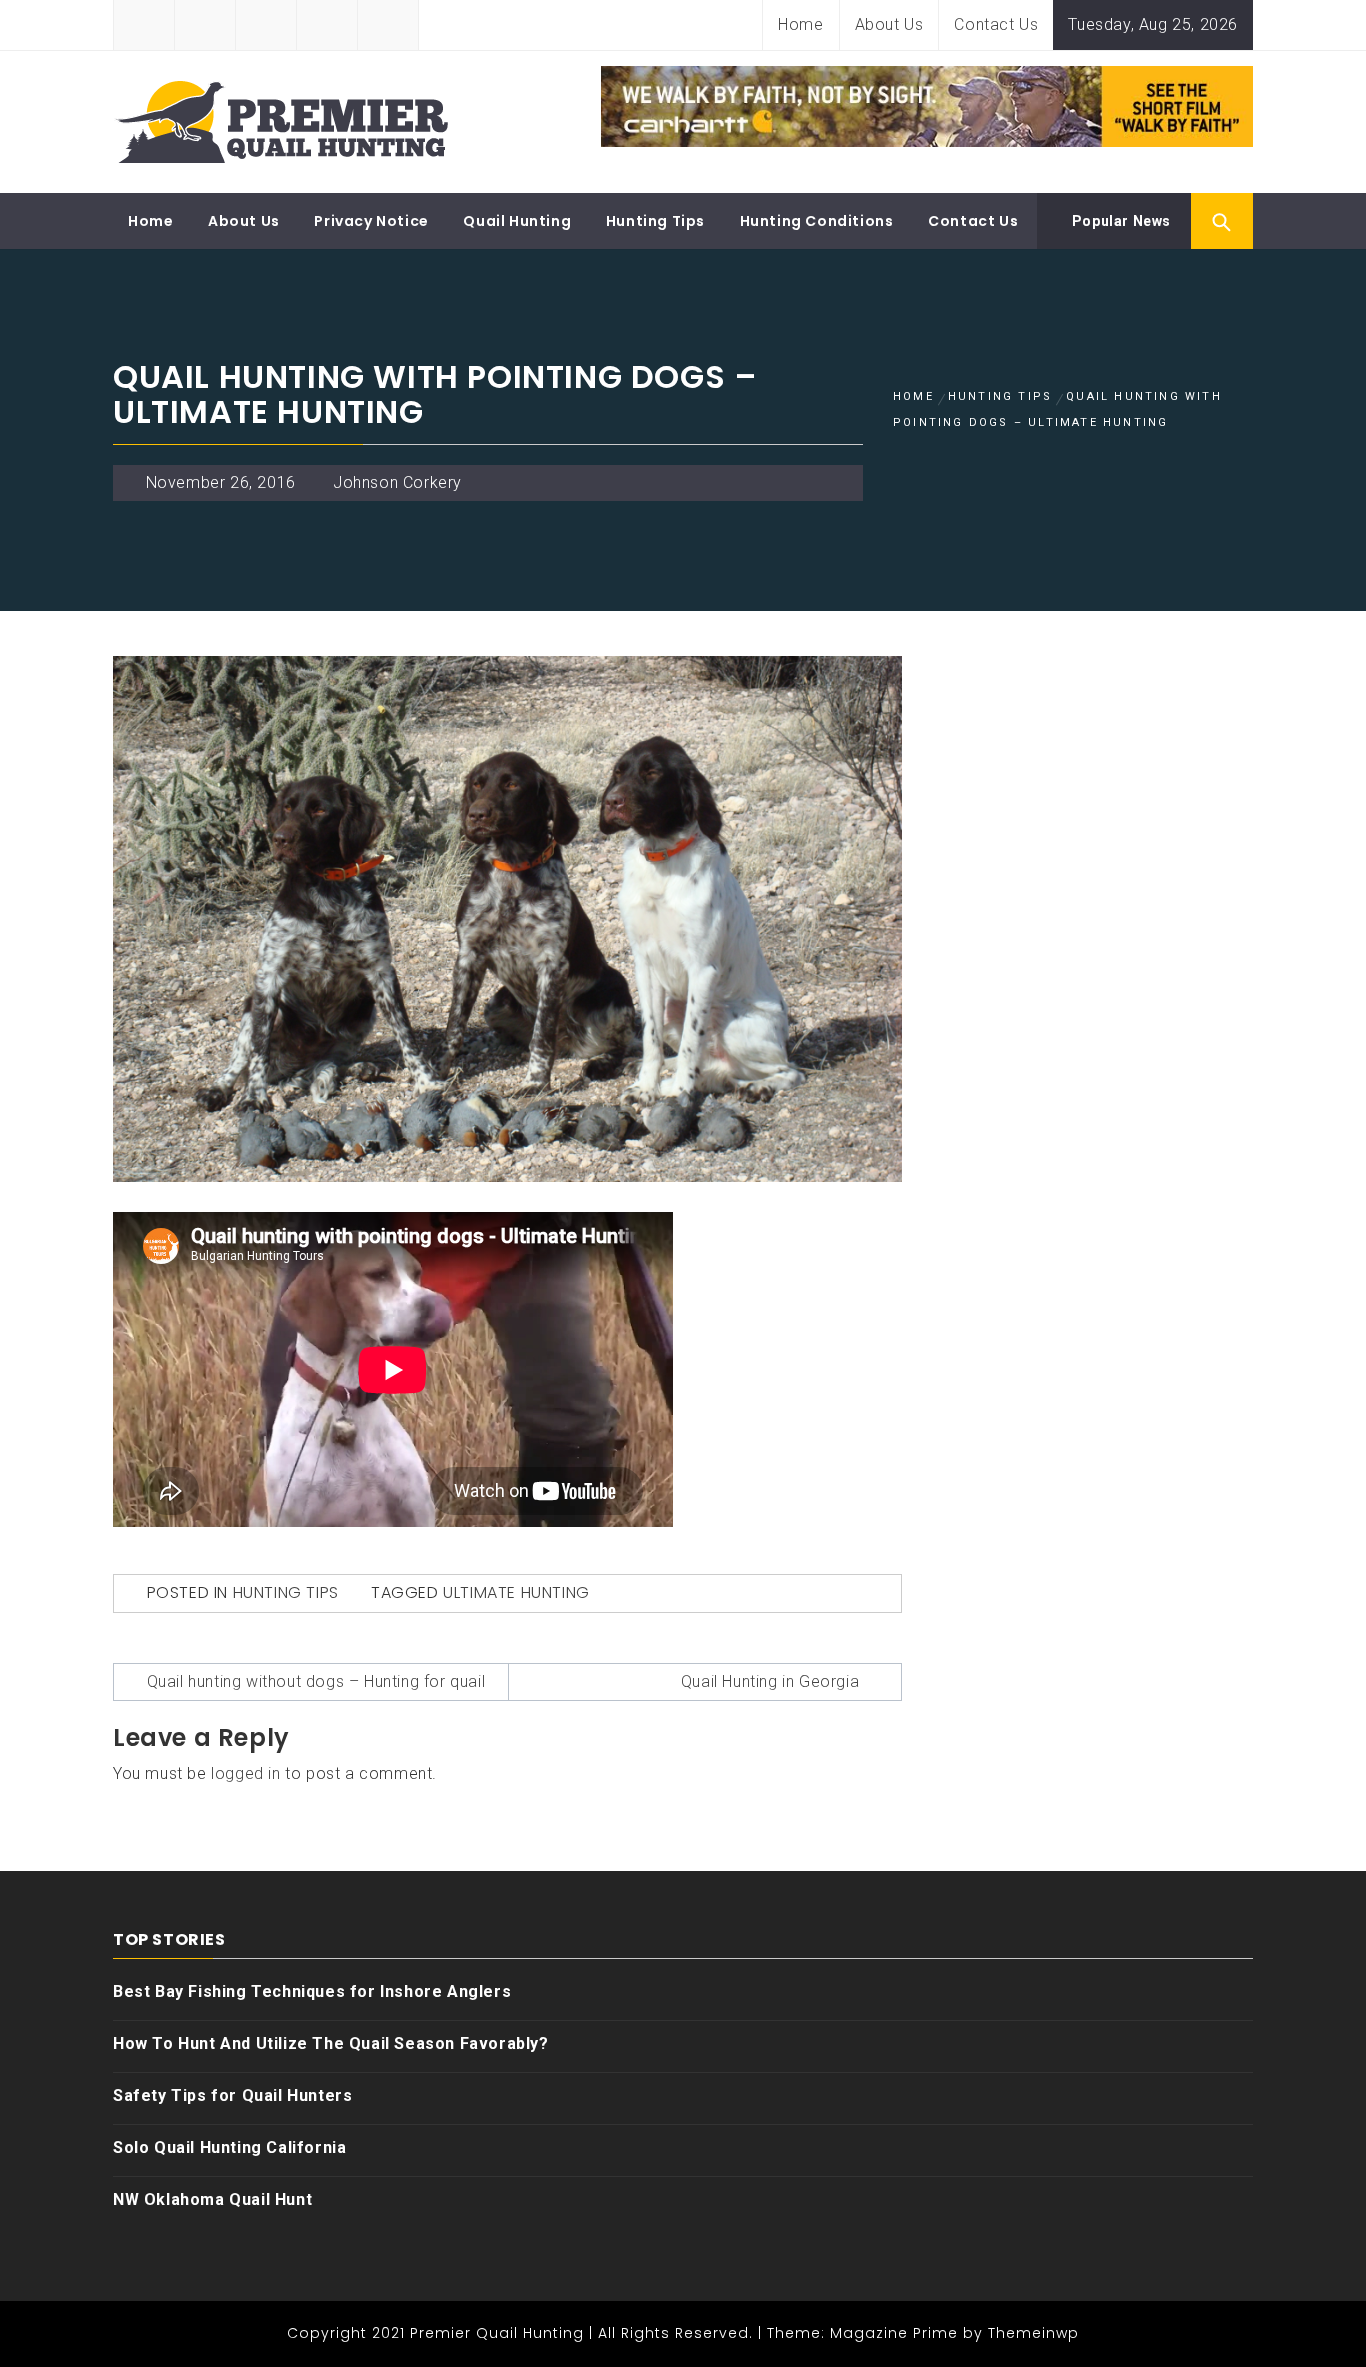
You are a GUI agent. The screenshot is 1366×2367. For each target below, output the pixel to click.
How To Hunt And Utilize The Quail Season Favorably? (331, 2043)
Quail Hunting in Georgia (770, 1681)
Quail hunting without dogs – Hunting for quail (316, 1681)
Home (800, 24)
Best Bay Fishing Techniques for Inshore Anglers (312, 1991)
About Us (889, 24)
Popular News (1119, 221)
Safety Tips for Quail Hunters (232, 2095)
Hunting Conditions (817, 221)
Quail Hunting (517, 221)
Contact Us (996, 24)
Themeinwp (1033, 2333)
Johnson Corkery (397, 482)
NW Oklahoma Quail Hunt (212, 2199)
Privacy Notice (371, 221)
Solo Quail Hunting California (229, 2147)
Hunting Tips (655, 221)
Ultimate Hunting (516, 1592)
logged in (245, 1773)
